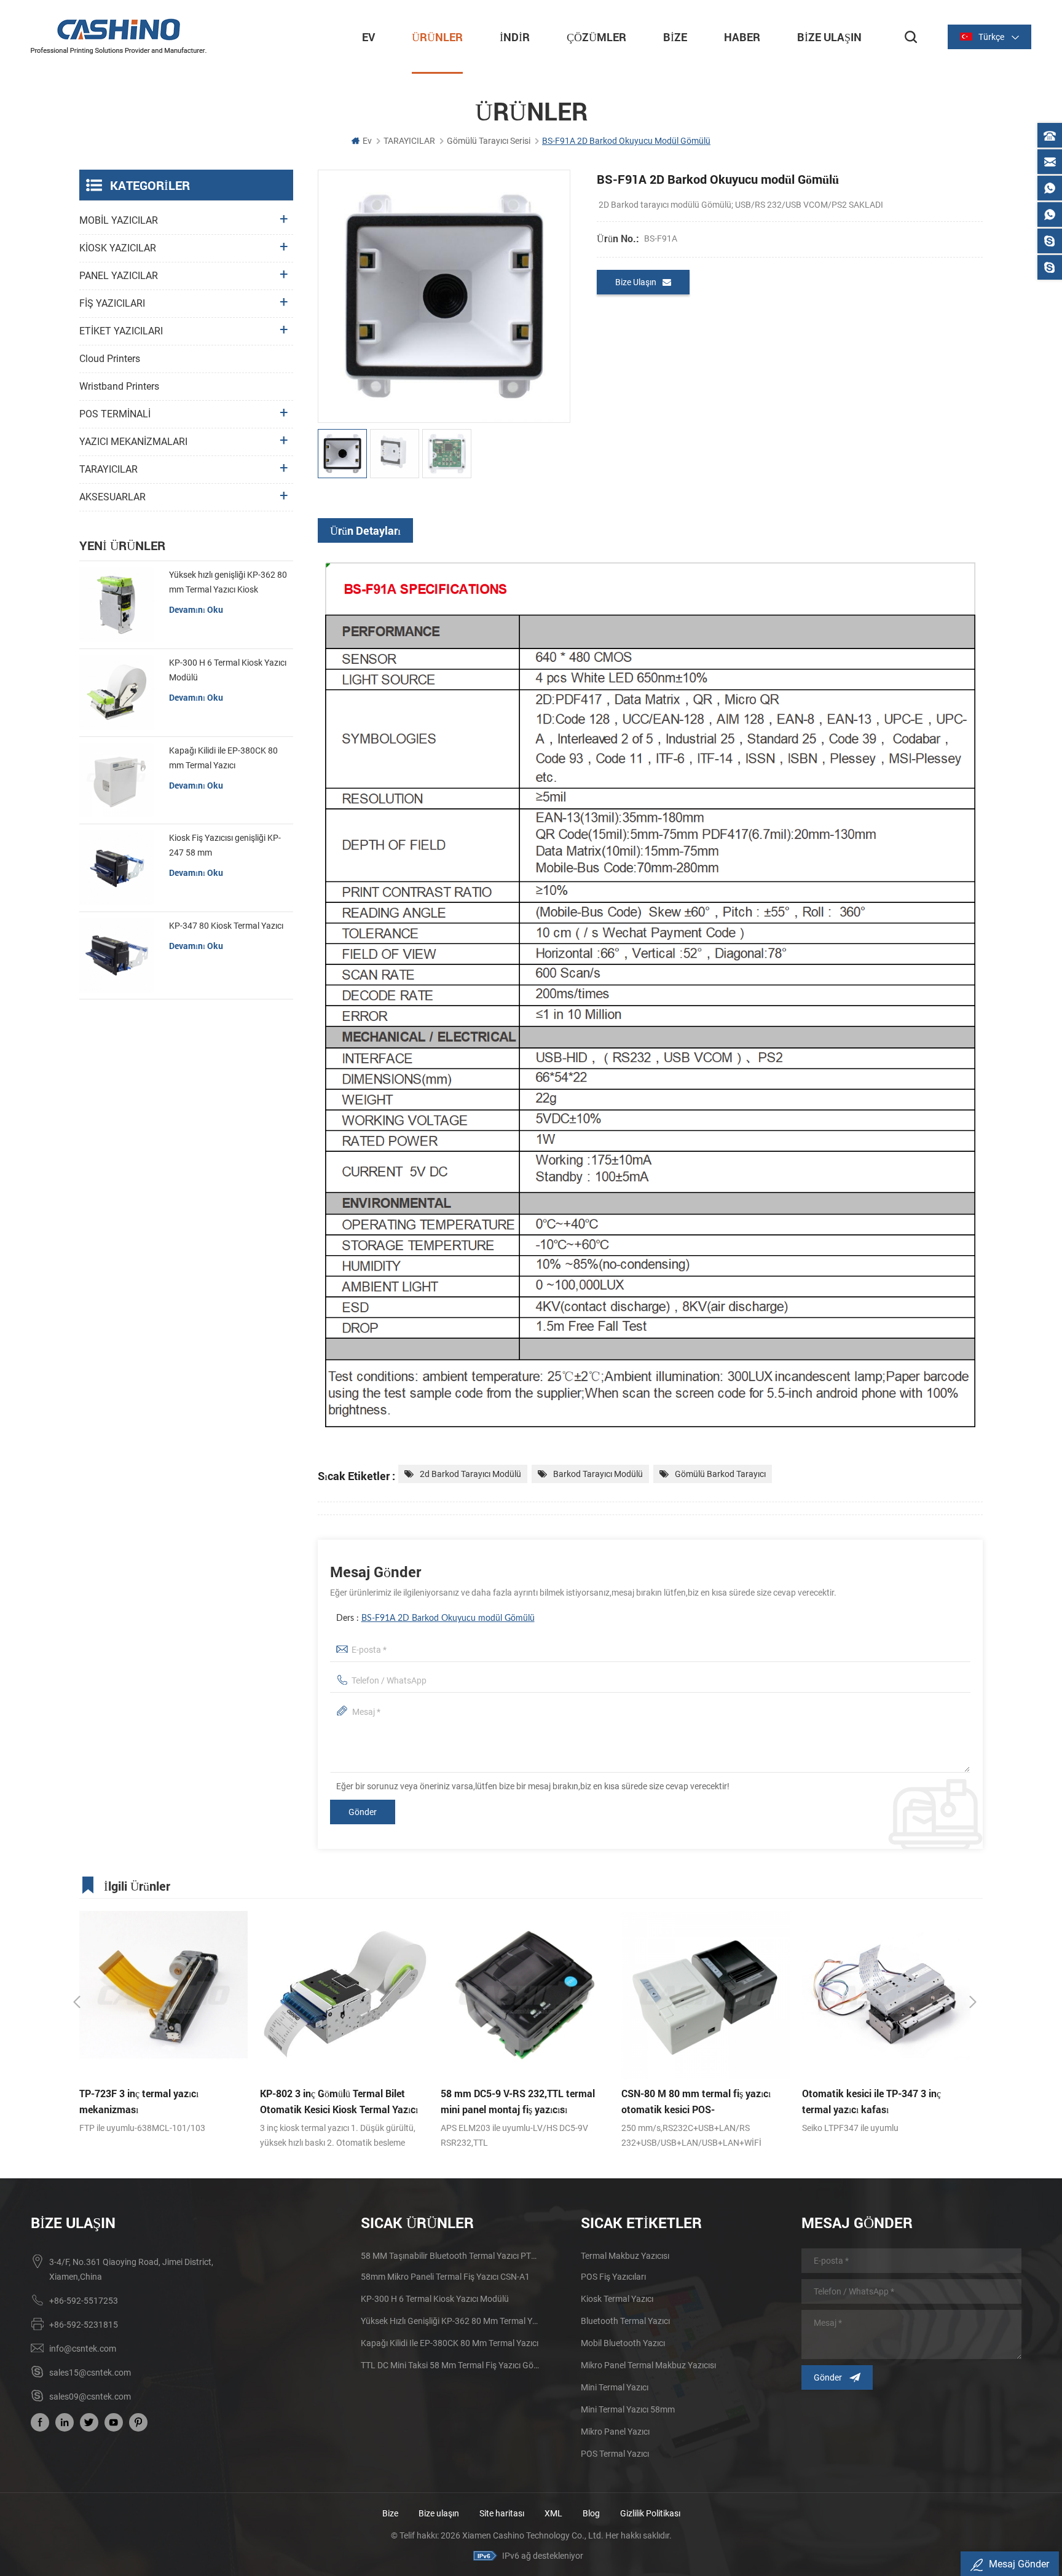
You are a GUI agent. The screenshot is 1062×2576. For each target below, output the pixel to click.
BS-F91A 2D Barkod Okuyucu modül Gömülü (448, 1618)
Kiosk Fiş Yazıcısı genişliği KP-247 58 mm (225, 845)
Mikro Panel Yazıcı (615, 2432)
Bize (675, 37)
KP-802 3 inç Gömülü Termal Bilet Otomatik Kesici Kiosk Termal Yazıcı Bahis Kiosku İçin (158, 2102)
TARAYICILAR (409, 141)
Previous (77, 2002)
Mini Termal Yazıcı (615, 2387)
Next (973, 2002)
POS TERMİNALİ (115, 414)
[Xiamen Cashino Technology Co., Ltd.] (119, 36)
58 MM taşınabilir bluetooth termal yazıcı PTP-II (451, 2256)
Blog (591, 2513)
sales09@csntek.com (90, 2397)
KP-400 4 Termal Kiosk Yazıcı (866, 2093)
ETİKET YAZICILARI (121, 331)
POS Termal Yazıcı (615, 2454)
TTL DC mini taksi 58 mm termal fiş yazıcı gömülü (451, 2365)
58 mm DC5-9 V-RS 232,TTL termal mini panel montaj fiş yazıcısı (337, 2101)
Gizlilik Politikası (650, 2513)
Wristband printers (119, 386)
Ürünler (437, 37)
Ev (368, 37)
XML (553, 2513)
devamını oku (196, 609)
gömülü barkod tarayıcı (720, 1474)
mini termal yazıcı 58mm (628, 2409)
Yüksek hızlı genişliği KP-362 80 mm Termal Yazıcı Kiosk (228, 582)
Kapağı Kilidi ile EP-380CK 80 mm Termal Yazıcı (223, 758)
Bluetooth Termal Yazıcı (625, 2321)
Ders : (435, 1618)
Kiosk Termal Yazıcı (617, 2299)
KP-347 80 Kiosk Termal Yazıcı (226, 926)
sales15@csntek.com (90, 2373)
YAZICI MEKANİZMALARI (133, 442)
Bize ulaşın (440, 2513)
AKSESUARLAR (112, 497)
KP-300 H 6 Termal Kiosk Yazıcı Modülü (228, 670)
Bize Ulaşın (829, 37)
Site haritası (502, 2513)
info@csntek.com (83, 2349)
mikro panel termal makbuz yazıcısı (648, 2365)
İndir (515, 37)
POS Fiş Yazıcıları (613, 2277)
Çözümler (596, 37)
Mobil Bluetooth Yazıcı (623, 2343)
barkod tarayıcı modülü (598, 1474)
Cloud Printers (110, 359)
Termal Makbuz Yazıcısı (625, 2256)
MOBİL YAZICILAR (119, 220)
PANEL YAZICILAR (119, 276)
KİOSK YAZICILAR (118, 248)
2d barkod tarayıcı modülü (470, 1474)
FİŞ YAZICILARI (112, 303)
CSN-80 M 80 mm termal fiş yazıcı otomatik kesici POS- (515, 2101)
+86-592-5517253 (84, 2301)
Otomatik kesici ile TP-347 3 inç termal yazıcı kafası (691, 2101)
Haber (742, 37)
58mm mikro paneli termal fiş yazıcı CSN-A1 (445, 2277)
